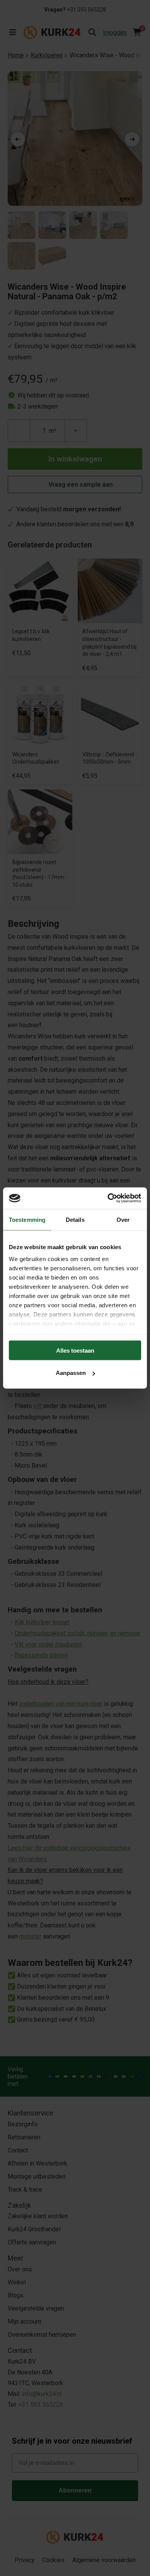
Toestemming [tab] (27, 1219)
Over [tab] (123, 1219)
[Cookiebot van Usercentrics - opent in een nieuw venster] (108, 1198)
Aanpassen (71, 1373)
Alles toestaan (75, 1350)
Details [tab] (75, 1219)
